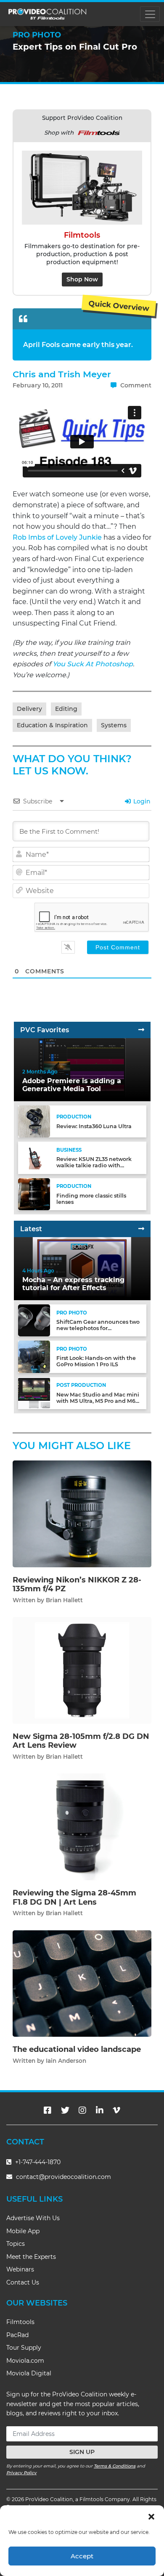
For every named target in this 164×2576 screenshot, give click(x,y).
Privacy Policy (21, 2473)
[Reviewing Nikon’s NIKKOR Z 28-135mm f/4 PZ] (82, 1513)
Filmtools (20, 2322)
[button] (151, 2516)
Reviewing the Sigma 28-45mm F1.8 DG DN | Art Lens (74, 1898)
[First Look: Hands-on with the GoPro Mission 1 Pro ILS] (34, 1356)
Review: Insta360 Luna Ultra (94, 1126)
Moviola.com (25, 2361)
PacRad (17, 2335)
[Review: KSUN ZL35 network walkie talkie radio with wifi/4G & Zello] (34, 1157)
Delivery (29, 709)
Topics (16, 2244)
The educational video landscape (77, 2049)
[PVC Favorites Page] (141, 1030)
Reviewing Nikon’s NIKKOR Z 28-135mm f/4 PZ (77, 1585)
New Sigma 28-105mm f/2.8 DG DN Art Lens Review (81, 1741)
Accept (82, 2556)
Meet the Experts (31, 2257)
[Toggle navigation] (150, 14)
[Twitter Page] (65, 2110)
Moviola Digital (29, 2373)
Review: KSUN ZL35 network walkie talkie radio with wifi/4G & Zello (94, 1165)
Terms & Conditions (115, 2466)
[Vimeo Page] (116, 2110)
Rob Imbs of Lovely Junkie (57, 537)
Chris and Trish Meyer (62, 374)
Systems (114, 725)
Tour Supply (24, 2348)
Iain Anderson (66, 2061)
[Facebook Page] (48, 2110)
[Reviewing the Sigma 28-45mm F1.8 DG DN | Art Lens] (82, 1827)
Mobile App (23, 2231)
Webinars (20, 2269)
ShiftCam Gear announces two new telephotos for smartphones (98, 1328)
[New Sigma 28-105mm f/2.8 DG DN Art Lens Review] (82, 1670)
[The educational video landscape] (82, 1983)
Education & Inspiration (52, 725)
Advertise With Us (33, 2218)
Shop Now (82, 279)
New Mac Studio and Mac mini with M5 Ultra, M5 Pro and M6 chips (98, 1401)
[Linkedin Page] (100, 2110)
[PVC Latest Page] (141, 1229)
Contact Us (23, 2282)
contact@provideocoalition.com (63, 2177)
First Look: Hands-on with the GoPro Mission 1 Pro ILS (96, 1361)
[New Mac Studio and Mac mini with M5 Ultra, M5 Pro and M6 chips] (34, 1393)
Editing (66, 709)
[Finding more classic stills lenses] (34, 1194)
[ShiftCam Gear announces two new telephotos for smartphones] (34, 1320)
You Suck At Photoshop (93, 664)
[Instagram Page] (82, 2110)
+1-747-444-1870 (37, 2162)
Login (141, 801)
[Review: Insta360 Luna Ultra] (34, 1121)
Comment (135, 385)
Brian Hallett (64, 1600)
